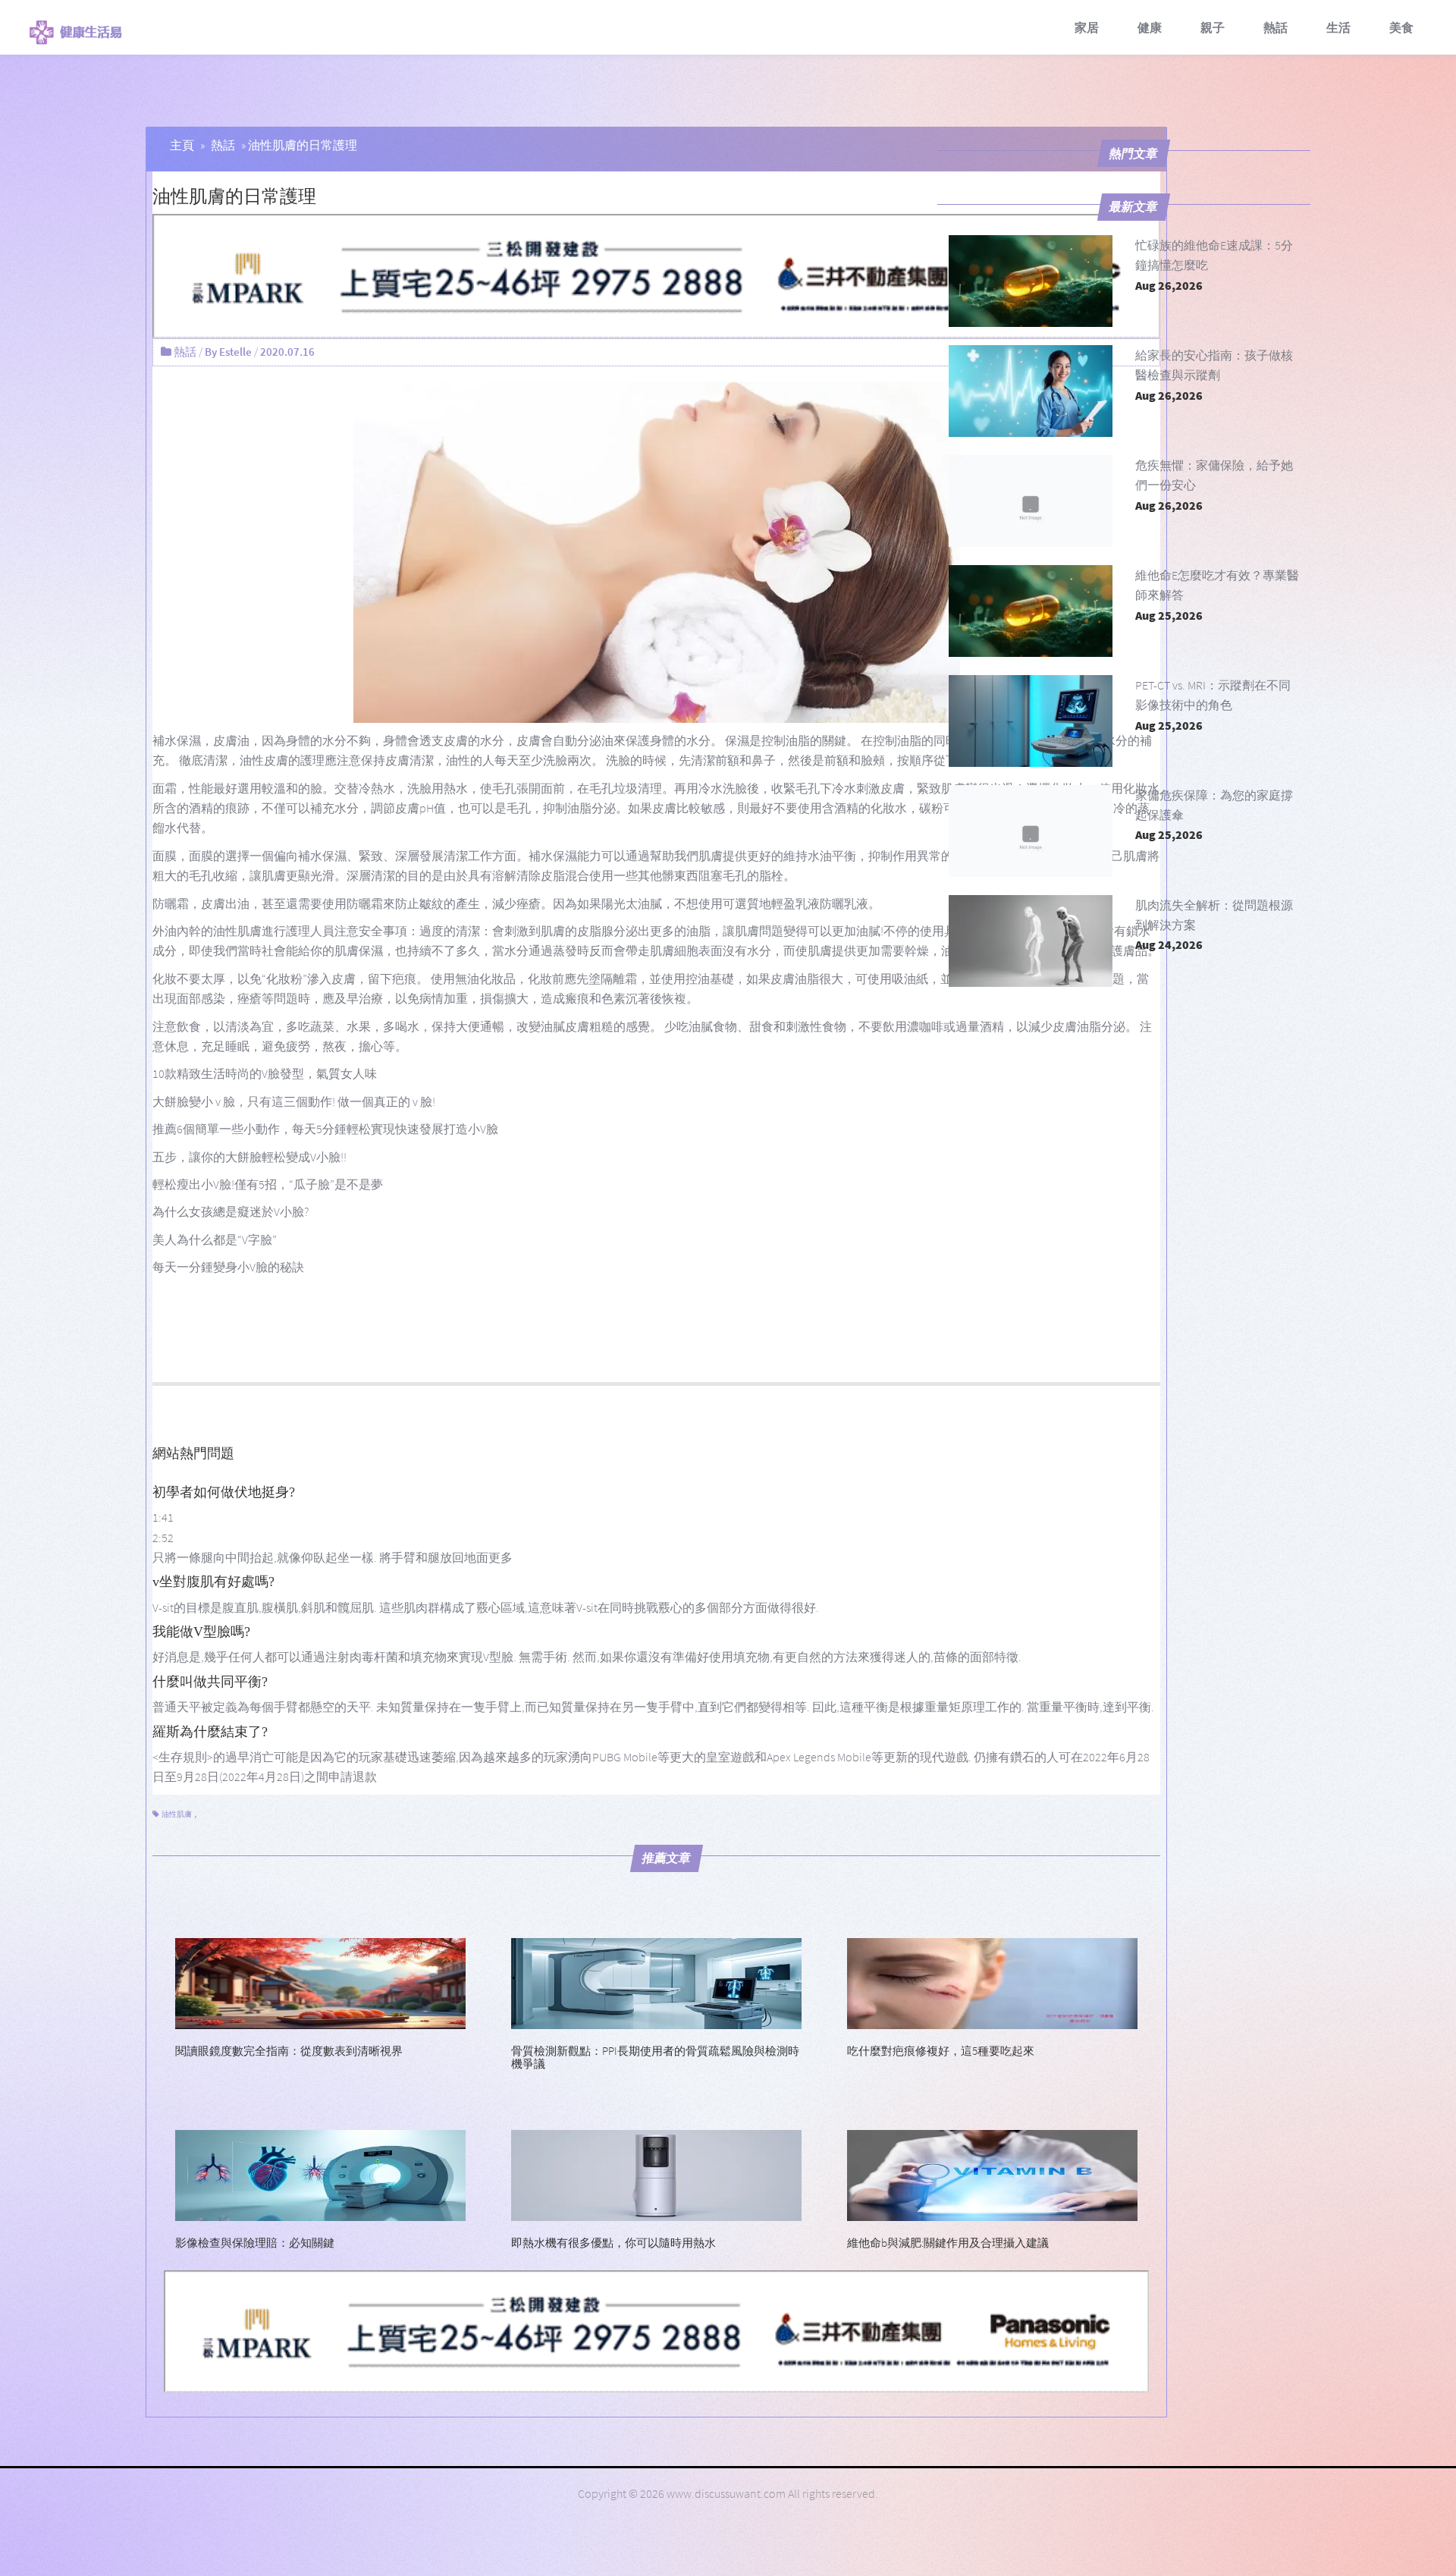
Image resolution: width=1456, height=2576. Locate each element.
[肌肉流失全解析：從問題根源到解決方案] (1031, 941)
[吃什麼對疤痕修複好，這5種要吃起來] (992, 1982)
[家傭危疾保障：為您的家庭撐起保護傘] (1031, 831)
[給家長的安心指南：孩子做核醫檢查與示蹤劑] (1031, 391)
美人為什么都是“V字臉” (215, 1239)
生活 (1338, 27)
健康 (1150, 27)
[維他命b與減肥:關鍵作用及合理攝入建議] (992, 2174)
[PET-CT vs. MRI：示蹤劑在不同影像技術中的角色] (1031, 721)
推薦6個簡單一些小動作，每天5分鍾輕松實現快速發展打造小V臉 (325, 1129)
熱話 (1276, 27)
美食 (1401, 27)
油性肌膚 (177, 1814)
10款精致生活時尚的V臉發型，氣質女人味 (265, 1073)
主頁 (182, 145)
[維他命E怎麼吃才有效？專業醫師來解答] (1031, 611)
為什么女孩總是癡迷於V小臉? (231, 1211)
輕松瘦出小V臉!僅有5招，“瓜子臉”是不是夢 (268, 1184)
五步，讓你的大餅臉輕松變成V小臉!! (249, 1157)
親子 (1213, 27)
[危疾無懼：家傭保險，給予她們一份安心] (1031, 501)
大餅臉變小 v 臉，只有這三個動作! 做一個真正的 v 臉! (294, 1101)
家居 (1087, 27)
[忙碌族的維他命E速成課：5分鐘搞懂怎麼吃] (1031, 281)
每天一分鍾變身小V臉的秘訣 (228, 1267)
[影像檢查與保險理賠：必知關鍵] (320, 2174)
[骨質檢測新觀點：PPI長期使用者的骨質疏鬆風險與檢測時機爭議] (656, 1982)
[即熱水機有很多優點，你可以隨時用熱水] (656, 2174)
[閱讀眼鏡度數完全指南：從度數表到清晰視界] (320, 1982)
